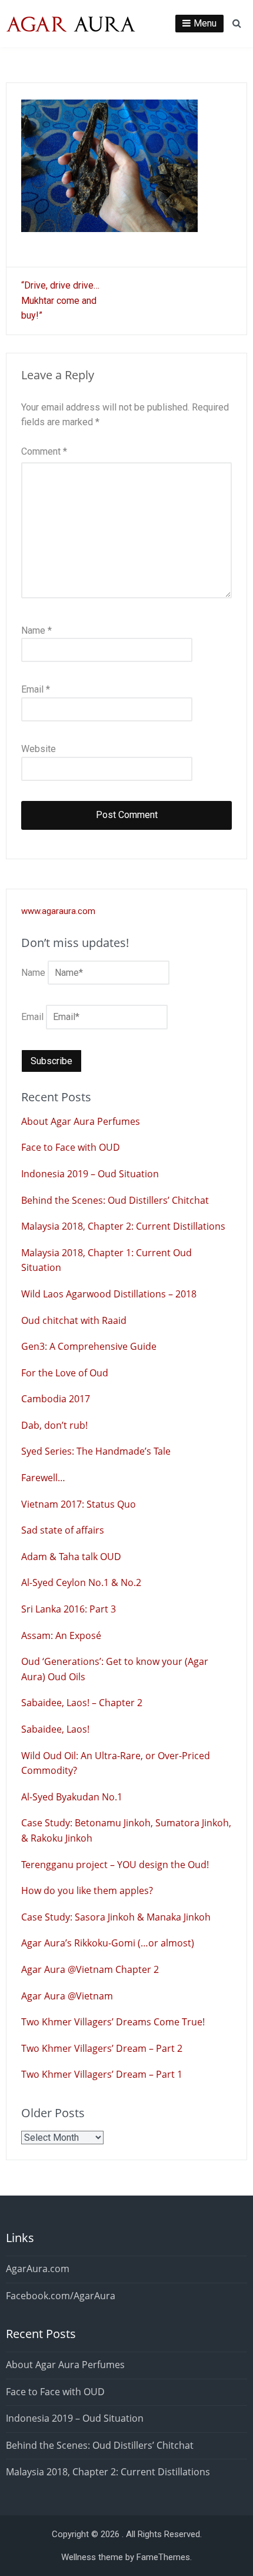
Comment (44, 451)
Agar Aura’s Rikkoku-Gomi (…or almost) (108, 1943)
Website (39, 749)
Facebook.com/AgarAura (61, 2296)
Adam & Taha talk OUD (71, 1557)
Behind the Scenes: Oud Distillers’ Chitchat (115, 1200)
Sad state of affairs (63, 1530)
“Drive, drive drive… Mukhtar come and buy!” (60, 300)
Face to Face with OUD (71, 1147)
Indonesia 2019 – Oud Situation (90, 1174)
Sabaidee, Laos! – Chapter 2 (82, 1703)
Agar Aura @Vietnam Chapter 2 (90, 1969)
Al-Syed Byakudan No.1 (72, 1797)
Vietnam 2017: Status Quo (79, 1504)
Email (36, 689)
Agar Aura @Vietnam (67, 1996)
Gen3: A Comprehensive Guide (89, 1346)
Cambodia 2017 (56, 1399)
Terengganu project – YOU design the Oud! (115, 1865)
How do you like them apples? (87, 1890)
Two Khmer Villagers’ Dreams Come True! (113, 2022)
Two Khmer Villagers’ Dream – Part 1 (102, 2074)
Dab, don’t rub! (54, 1425)
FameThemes (163, 2557)
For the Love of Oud (65, 1373)
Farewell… (43, 1478)
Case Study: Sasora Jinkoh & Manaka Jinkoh (116, 1917)
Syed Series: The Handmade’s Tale (96, 1451)
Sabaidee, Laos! (55, 1729)
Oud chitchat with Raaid (74, 1320)
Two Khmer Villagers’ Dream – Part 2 (102, 2048)
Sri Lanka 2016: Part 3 (69, 1609)
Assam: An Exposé (61, 1635)
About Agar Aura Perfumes (81, 1121)
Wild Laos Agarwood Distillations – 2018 (109, 1294)
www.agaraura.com (58, 911)
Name (36, 630)
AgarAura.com (38, 2269)
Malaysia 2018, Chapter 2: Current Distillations (123, 1226)
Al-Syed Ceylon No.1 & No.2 (81, 1582)
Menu (205, 23)
